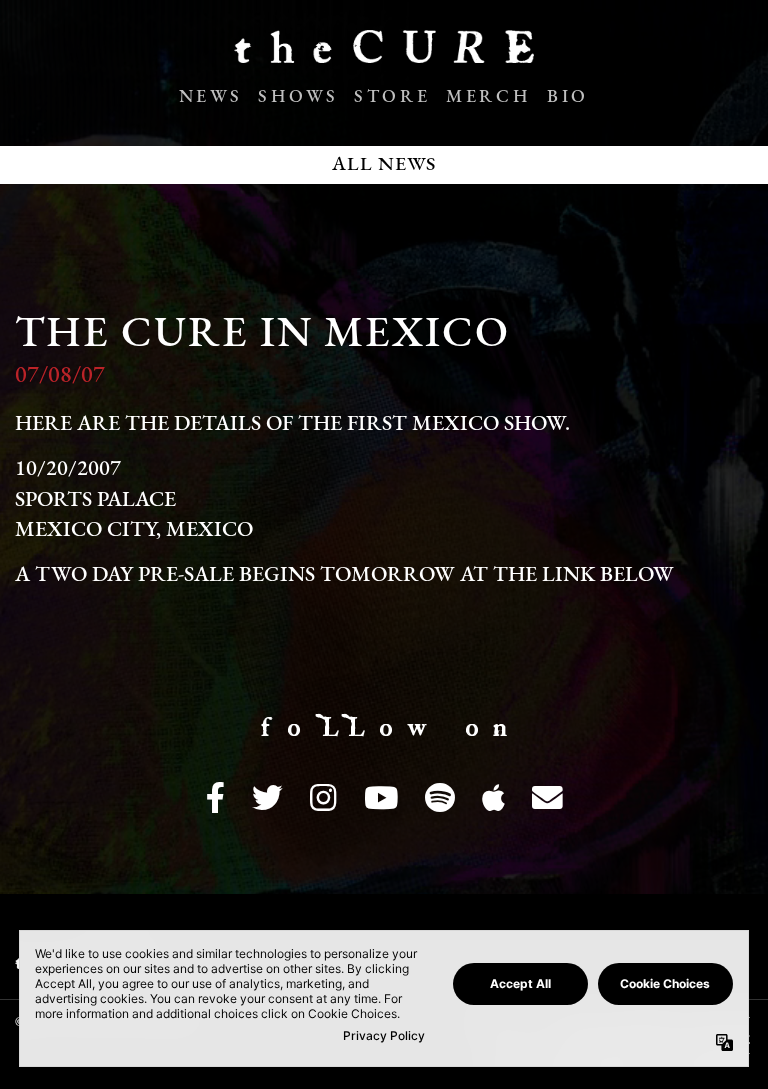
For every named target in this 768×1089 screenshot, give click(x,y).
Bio (568, 98)
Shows (298, 98)
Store (392, 98)
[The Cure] (384, 55)
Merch (488, 98)
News (210, 98)
